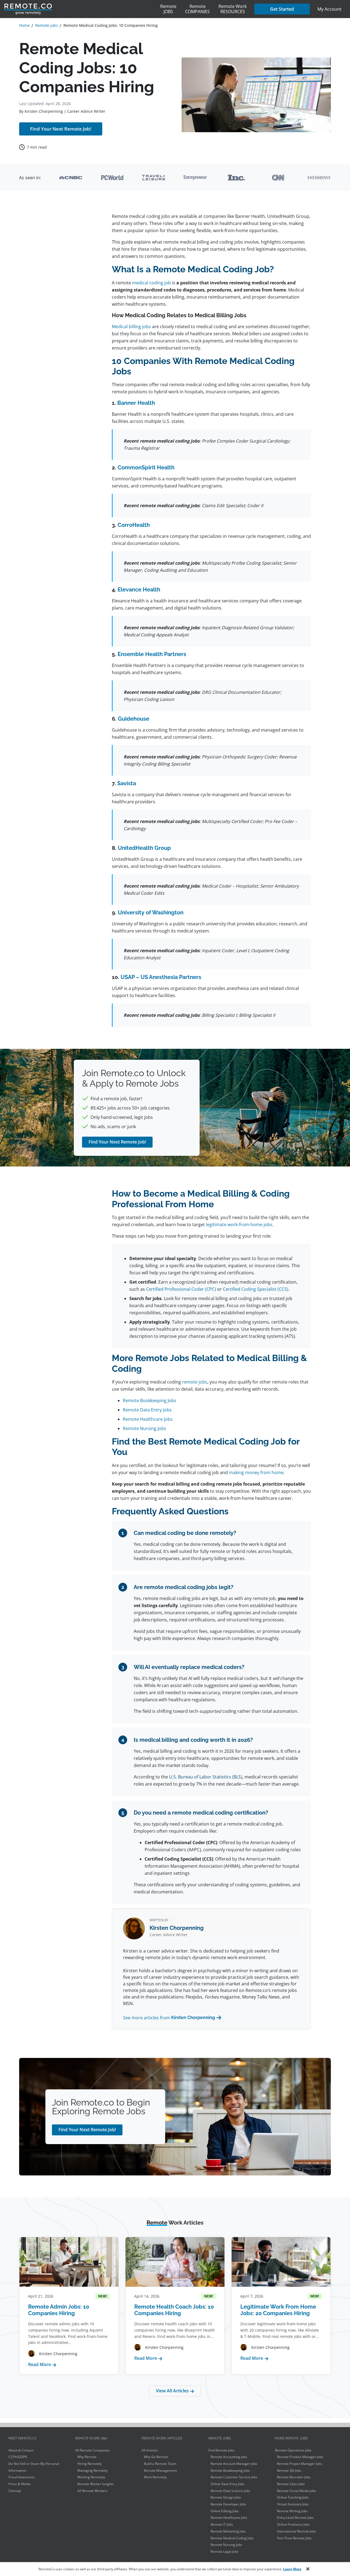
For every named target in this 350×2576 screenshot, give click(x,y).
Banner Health (136, 403)
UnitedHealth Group (144, 848)
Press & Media (20, 2484)
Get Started (282, 9)
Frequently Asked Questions (54, 311)
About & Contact (21, 2450)
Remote (168, 9)
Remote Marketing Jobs (228, 2531)
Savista (127, 783)
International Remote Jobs (297, 2531)
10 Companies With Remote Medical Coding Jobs (53, 262)
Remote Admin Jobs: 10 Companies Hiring (59, 2310)
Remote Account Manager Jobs (234, 2464)
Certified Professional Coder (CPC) (181, 1289)
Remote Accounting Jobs (229, 2457)
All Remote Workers (92, 2491)
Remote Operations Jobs (293, 2450)
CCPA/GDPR (18, 2457)
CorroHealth (134, 525)
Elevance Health (139, 590)
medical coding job (151, 283)
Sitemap (15, 2491)
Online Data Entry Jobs (227, 2484)
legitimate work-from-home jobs (239, 1225)
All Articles (150, 2450)
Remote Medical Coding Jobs (232, 2538)
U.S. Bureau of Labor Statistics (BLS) (206, 1777)
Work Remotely (155, 2477)
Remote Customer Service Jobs (234, 2477)
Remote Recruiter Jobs (294, 2477)
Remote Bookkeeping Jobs (150, 1400)
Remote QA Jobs (289, 2470)
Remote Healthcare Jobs (148, 1419)
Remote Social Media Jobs (297, 2491)
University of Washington (151, 912)
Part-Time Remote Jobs (294, 2538)
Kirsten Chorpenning (44, 111)
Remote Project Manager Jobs (300, 2464)
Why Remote (87, 2457)
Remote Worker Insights (96, 2484)
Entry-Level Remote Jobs (295, 2518)
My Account (329, 9)
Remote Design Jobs (226, 2497)
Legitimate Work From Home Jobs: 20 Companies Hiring (278, 2310)
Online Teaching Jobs (293, 2497)
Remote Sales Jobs (291, 2484)
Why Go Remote (156, 2457)
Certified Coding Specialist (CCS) (256, 1289)
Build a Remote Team (160, 2464)
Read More (42, 2364)
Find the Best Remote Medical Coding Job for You (56, 297)
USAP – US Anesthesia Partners (161, 977)
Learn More (292, 2569)
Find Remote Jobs (221, 2450)
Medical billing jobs (131, 327)
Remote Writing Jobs (292, 2511)
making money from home (256, 1472)
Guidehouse (134, 719)
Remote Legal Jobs (224, 2552)
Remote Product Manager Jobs (300, 2457)
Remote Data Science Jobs (230, 2491)
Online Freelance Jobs (293, 2524)
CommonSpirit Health (146, 467)
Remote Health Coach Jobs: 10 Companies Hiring (174, 2310)
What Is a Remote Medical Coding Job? (52, 245)
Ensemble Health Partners (152, 654)
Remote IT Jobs (222, 2524)
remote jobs (195, 1382)
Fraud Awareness (22, 2477)
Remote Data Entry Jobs (147, 1410)
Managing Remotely (93, 2470)
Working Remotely (91, 2477)
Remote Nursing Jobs (145, 1428)
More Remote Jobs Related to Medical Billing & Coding (55, 280)
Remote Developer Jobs (228, 2504)
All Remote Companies (92, 2450)
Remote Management (160, 2470)
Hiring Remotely (90, 2464)
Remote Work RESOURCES (233, 9)
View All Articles (173, 2391)
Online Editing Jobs (225, 2511)
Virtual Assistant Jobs (293, 2504)
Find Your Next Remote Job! (61, 129)
